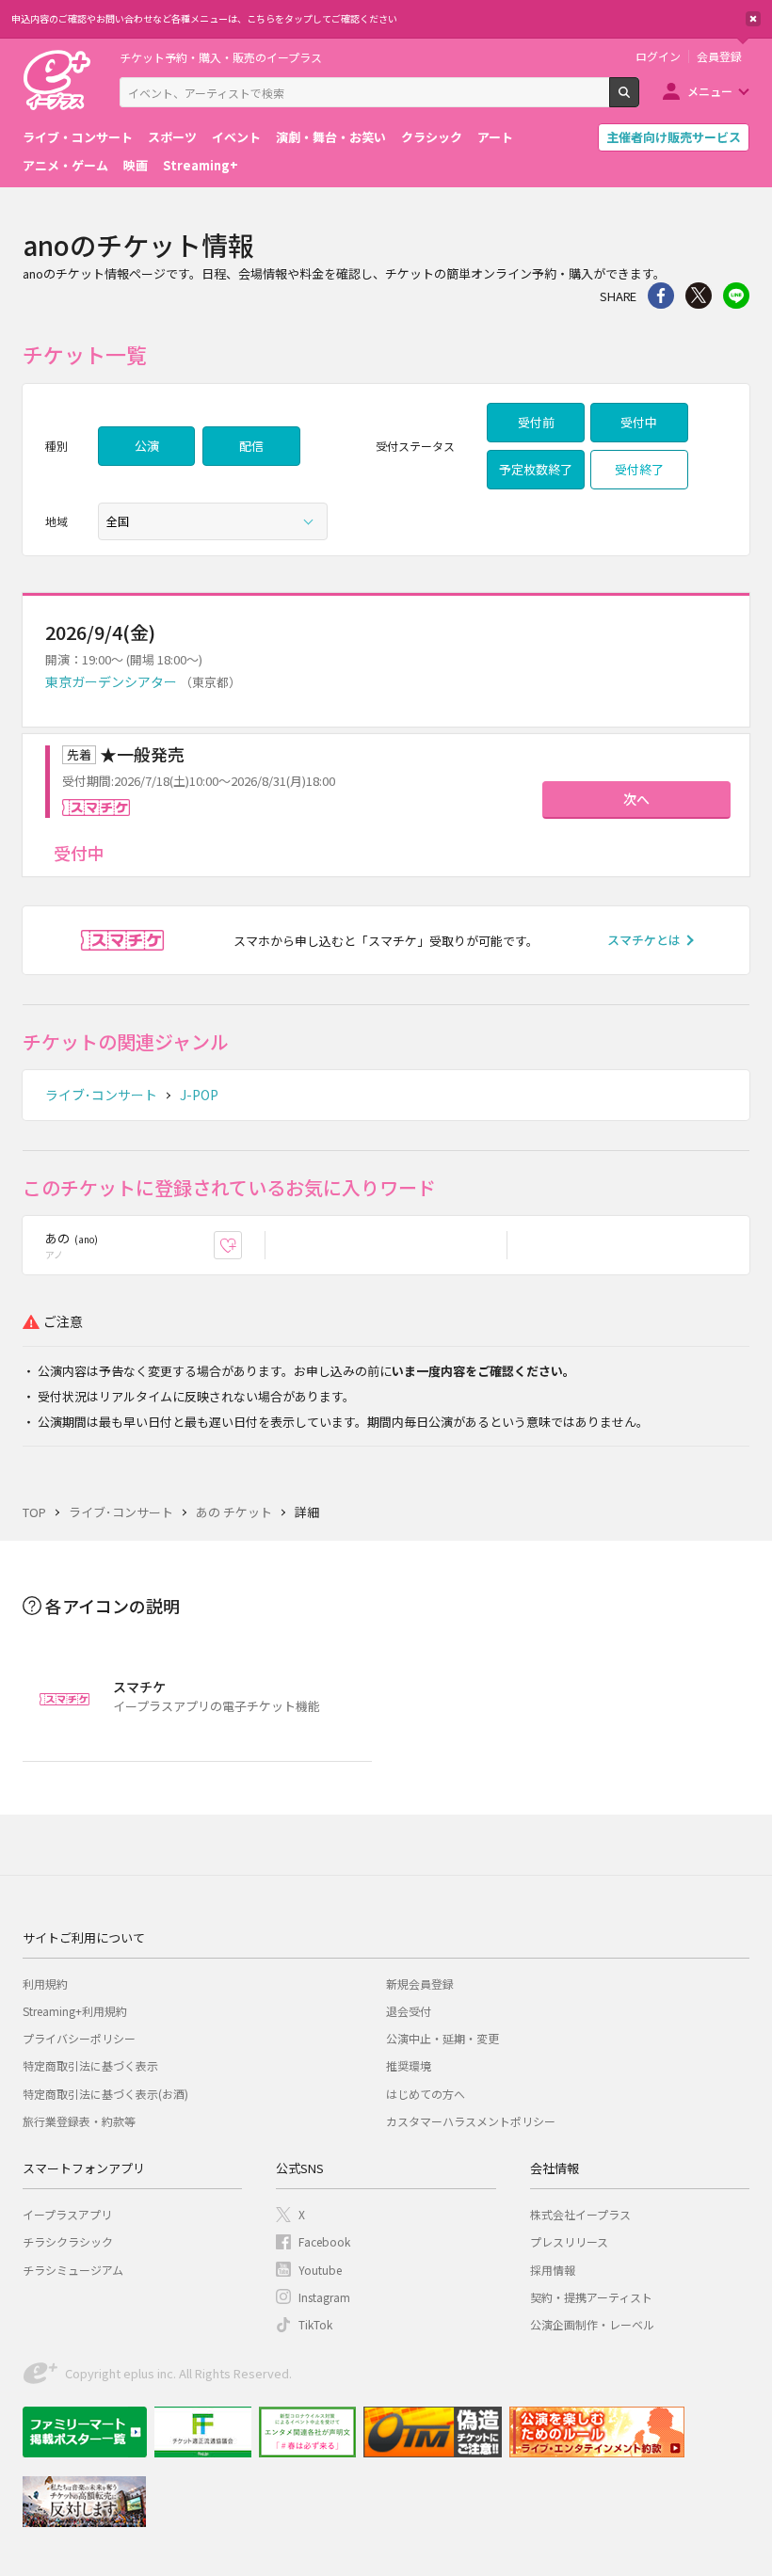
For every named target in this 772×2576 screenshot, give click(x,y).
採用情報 (553, 2270)
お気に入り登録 (241, 1246)
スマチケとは (644, 940)
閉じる (753, 19)
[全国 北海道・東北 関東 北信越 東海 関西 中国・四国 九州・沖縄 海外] (213, 521)
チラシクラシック (68, 2241)
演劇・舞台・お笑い (331, 137)
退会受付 (409, 2011)
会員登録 (719, 56)
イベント (236, 137)
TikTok (315, 2324)
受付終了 (639, 469)
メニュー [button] (710, 91)
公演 (147, 446)
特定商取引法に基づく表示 (90, 2065)
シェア (661, 296)
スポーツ (172, 137)
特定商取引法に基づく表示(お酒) (105, 2094)
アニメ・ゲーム (65, 165)
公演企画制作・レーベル (592, 2324)
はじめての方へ (426, 2094)
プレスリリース (569, 2241)
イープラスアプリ (67, 2214)
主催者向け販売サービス (674, 137)
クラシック (432, 137)
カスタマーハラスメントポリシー (471, 2121)
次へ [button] (636, 799)
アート (495, 137)
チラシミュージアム (73, 2270)
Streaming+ (201, 165)
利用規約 (45, 1984)
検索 (639, 100)
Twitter (699, 296)
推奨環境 (409, 2065)
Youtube (320, 2270)
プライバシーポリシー (79, 2038)
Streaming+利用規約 (75, 2011)
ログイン (658, 56)
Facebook (324, 2241)
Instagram (324, 2297)
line (736, 296)
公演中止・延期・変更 (442, 2038)
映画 (136, 165)
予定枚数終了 (536, 469)
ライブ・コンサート (78, 137)
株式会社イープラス (580, 2214)
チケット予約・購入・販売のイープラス (221, 57)
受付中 (639, 422)
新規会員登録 (420, 1984)
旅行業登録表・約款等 (79, 2121)
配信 (251, 446)
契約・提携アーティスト (591, 2297)
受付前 (536, 422)
